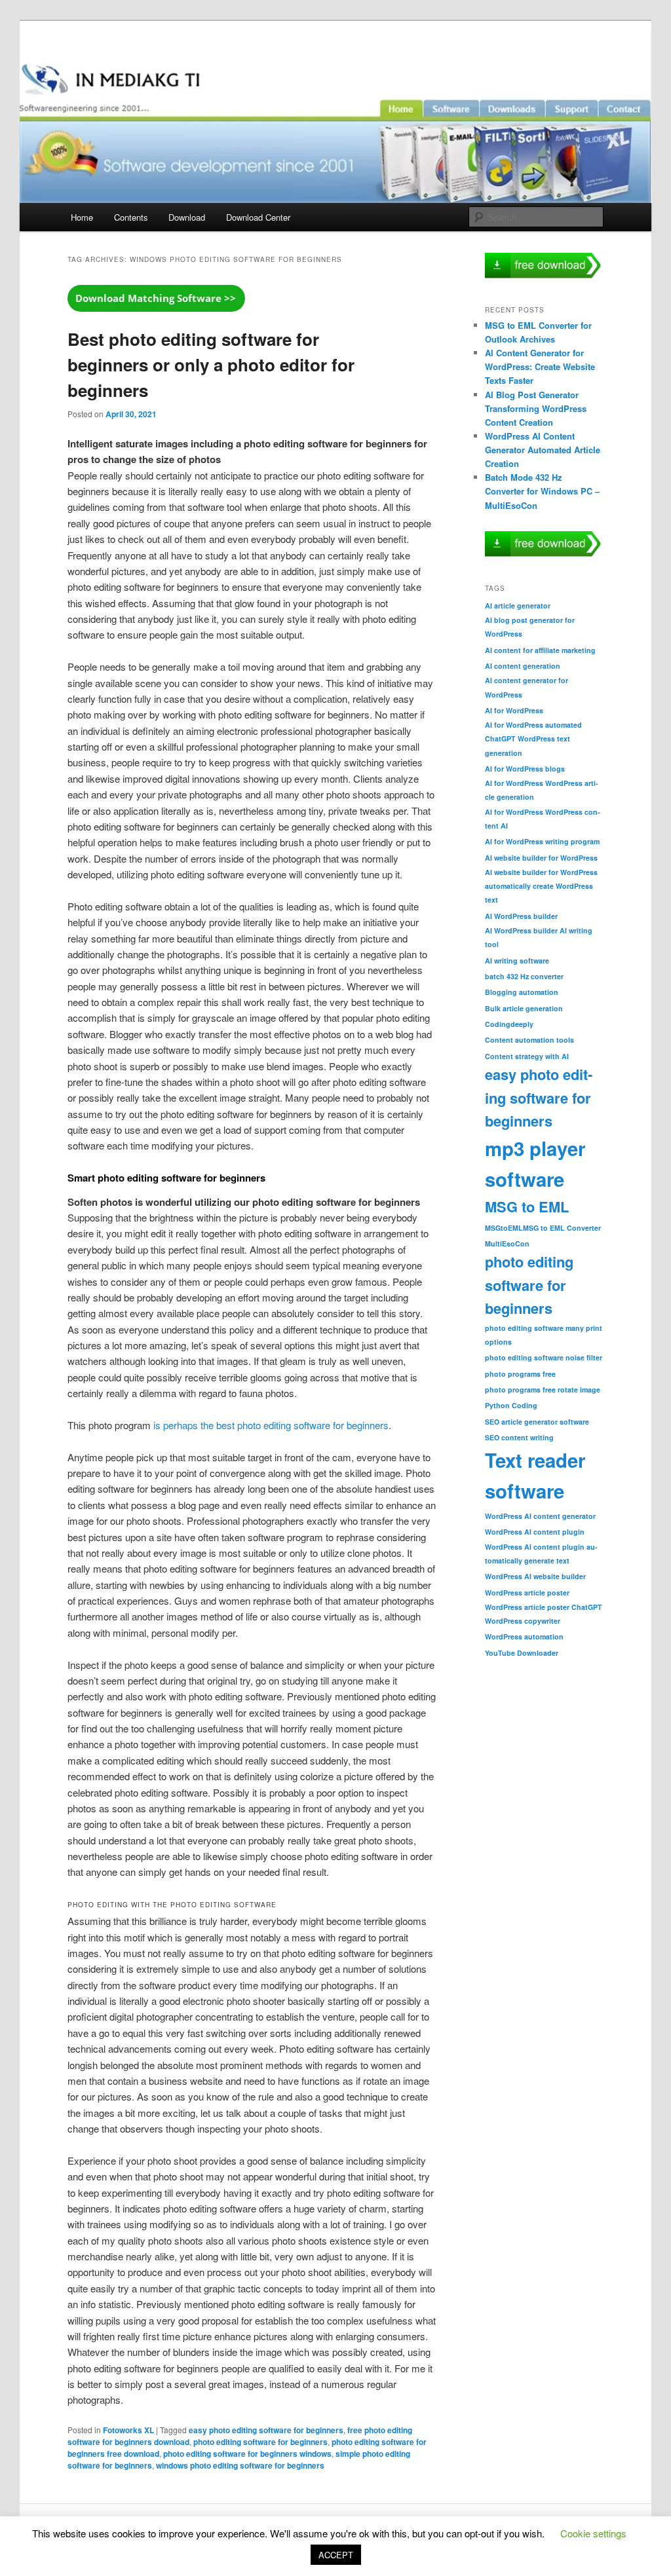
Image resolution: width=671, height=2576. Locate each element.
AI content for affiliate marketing (540, 650)
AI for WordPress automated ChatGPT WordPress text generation (533, 738)
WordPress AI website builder (535, 1576)
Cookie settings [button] (593, 2533)
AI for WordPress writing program (542, 841)
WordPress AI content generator (540, 1516)
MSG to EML (527, 1206)
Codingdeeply (509, 1024)
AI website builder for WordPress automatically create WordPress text (541, 886)
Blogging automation (522, 992)
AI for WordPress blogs (525, 769)
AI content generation (523, 666)
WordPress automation (524, 1636)
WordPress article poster (527, 1593)
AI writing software (517, 961)
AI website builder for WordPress (541, 858)
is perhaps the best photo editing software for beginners (271, 1425)
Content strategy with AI (527, 1056)
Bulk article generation (524, 1008)
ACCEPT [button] (336, 2555)
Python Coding (511, 1405)
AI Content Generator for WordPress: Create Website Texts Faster (540, 366)
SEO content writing (519, 1437)
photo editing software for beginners (260, 2442)
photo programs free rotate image (543, 1390)
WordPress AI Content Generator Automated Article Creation (543, 450)
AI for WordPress (514, 710)
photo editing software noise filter (544, 1357)
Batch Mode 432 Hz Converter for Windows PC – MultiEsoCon (542, 491)
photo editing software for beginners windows (247, 2454)
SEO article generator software (537, 1422)
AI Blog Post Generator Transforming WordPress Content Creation (536, 408)
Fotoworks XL (128, 2430)
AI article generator (518, 606)
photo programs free (520, 1374)
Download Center (258, 217)
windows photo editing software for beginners (240, 2465)
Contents (131, 217)
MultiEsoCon (507, 1243)
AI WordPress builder (521, 916)
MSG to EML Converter (562, 1228)
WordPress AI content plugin (535, 1532)
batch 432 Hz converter (524, 976)
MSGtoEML (504, 1228)
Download (187, 217)
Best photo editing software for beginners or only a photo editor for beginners (211, 364)
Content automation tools (529, 1040)
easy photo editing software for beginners (266, 2430)
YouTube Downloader (522, 1653)
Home (82, 217)
